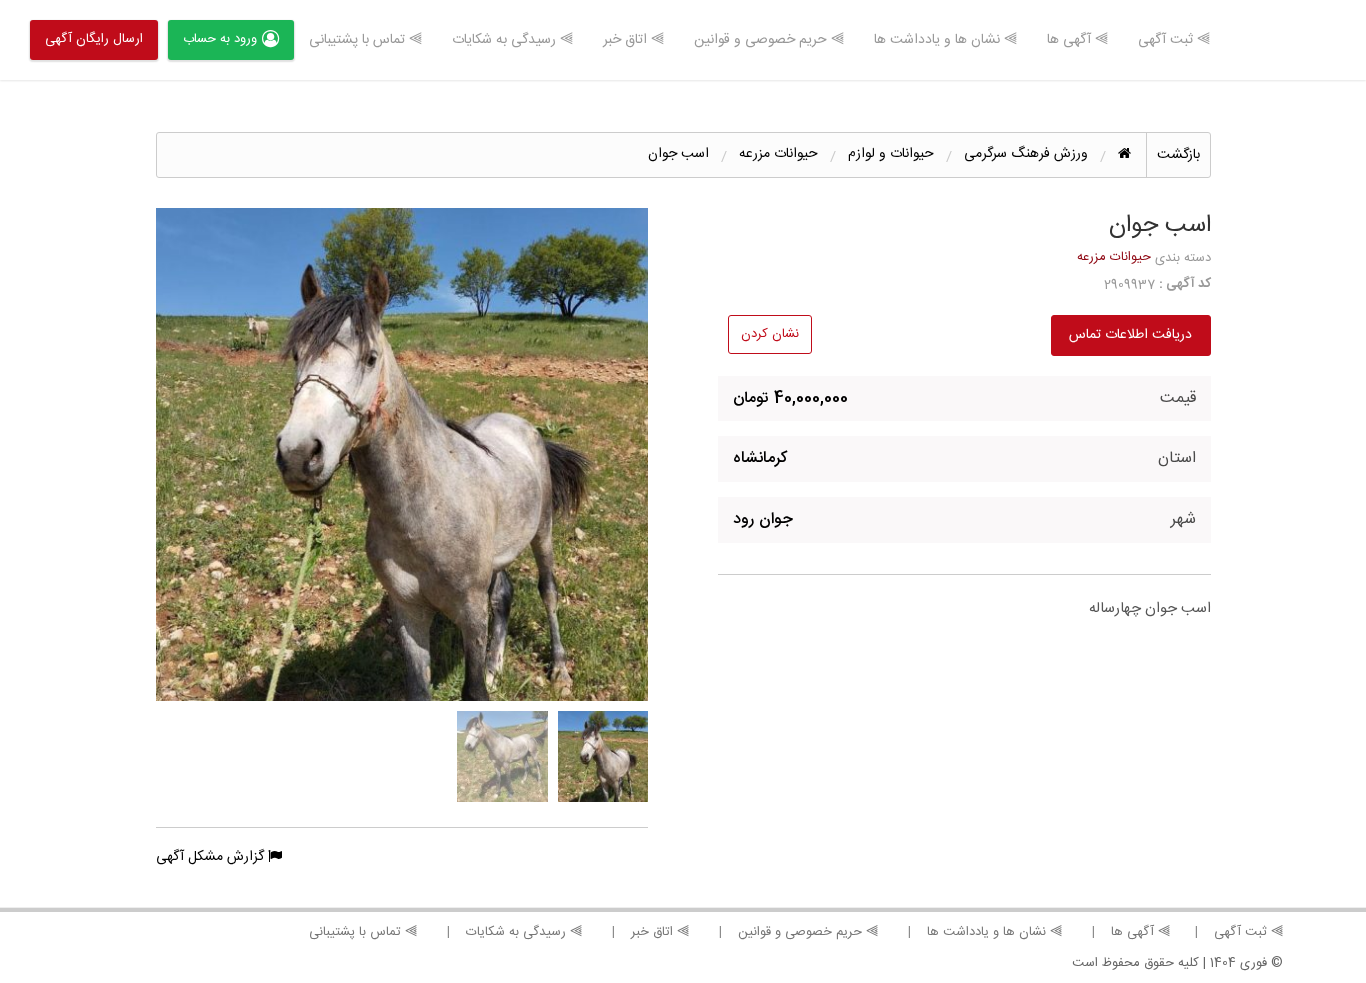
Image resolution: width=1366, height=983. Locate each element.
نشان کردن (770, 334)
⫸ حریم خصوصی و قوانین (769, 40)
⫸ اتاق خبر (633, 40)
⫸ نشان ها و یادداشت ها (945, 40)
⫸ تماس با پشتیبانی (365, 40)
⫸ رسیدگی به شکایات (512, 40)
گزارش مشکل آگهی (212, 857)
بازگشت (1178, 155)
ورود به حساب (220, 39)
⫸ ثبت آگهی (1174, 40)
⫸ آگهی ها (1077, 40)
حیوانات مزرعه (1114, 257)
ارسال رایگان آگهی (94, 39)
